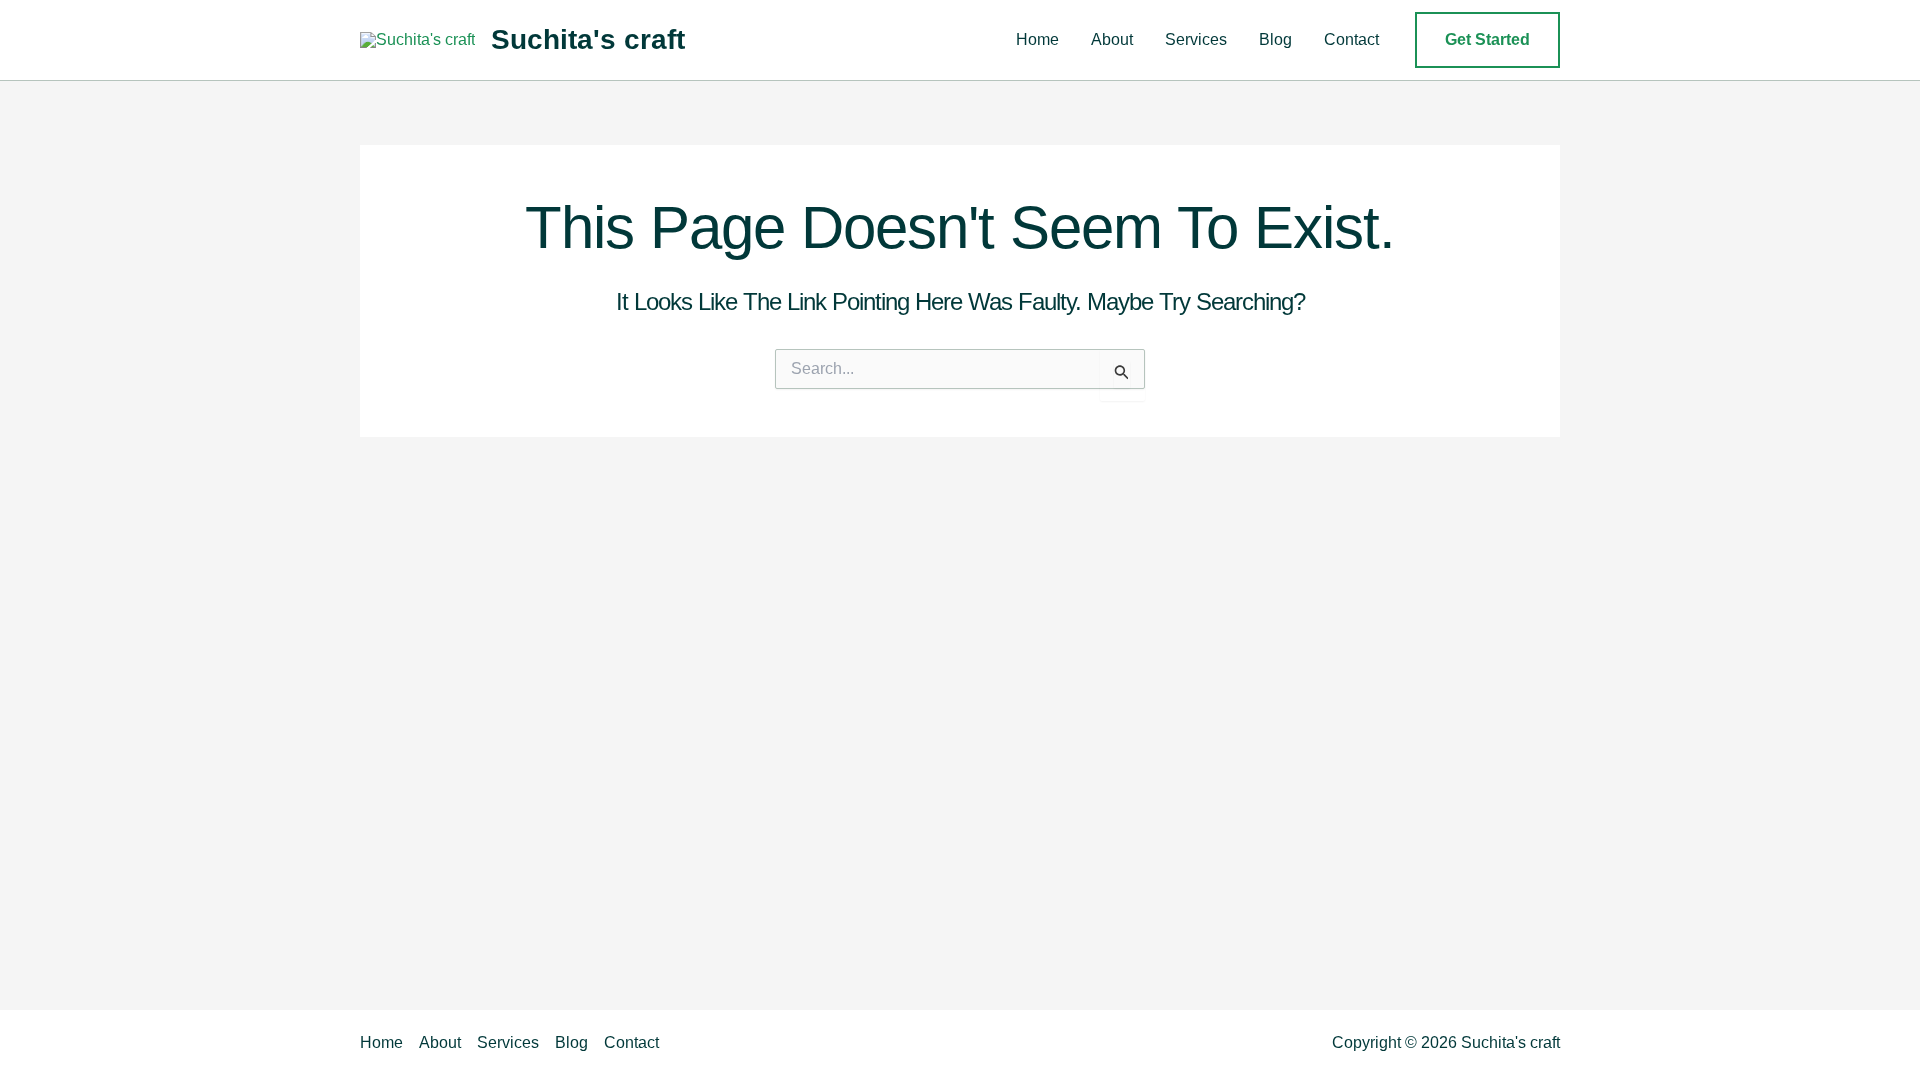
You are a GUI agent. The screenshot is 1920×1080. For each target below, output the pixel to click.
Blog (1275, 39)
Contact (1351, 39)
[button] (1487, 40)
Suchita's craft (588, 39)
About (1112, 39)
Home (1037, 39)
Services (1196, 39)
